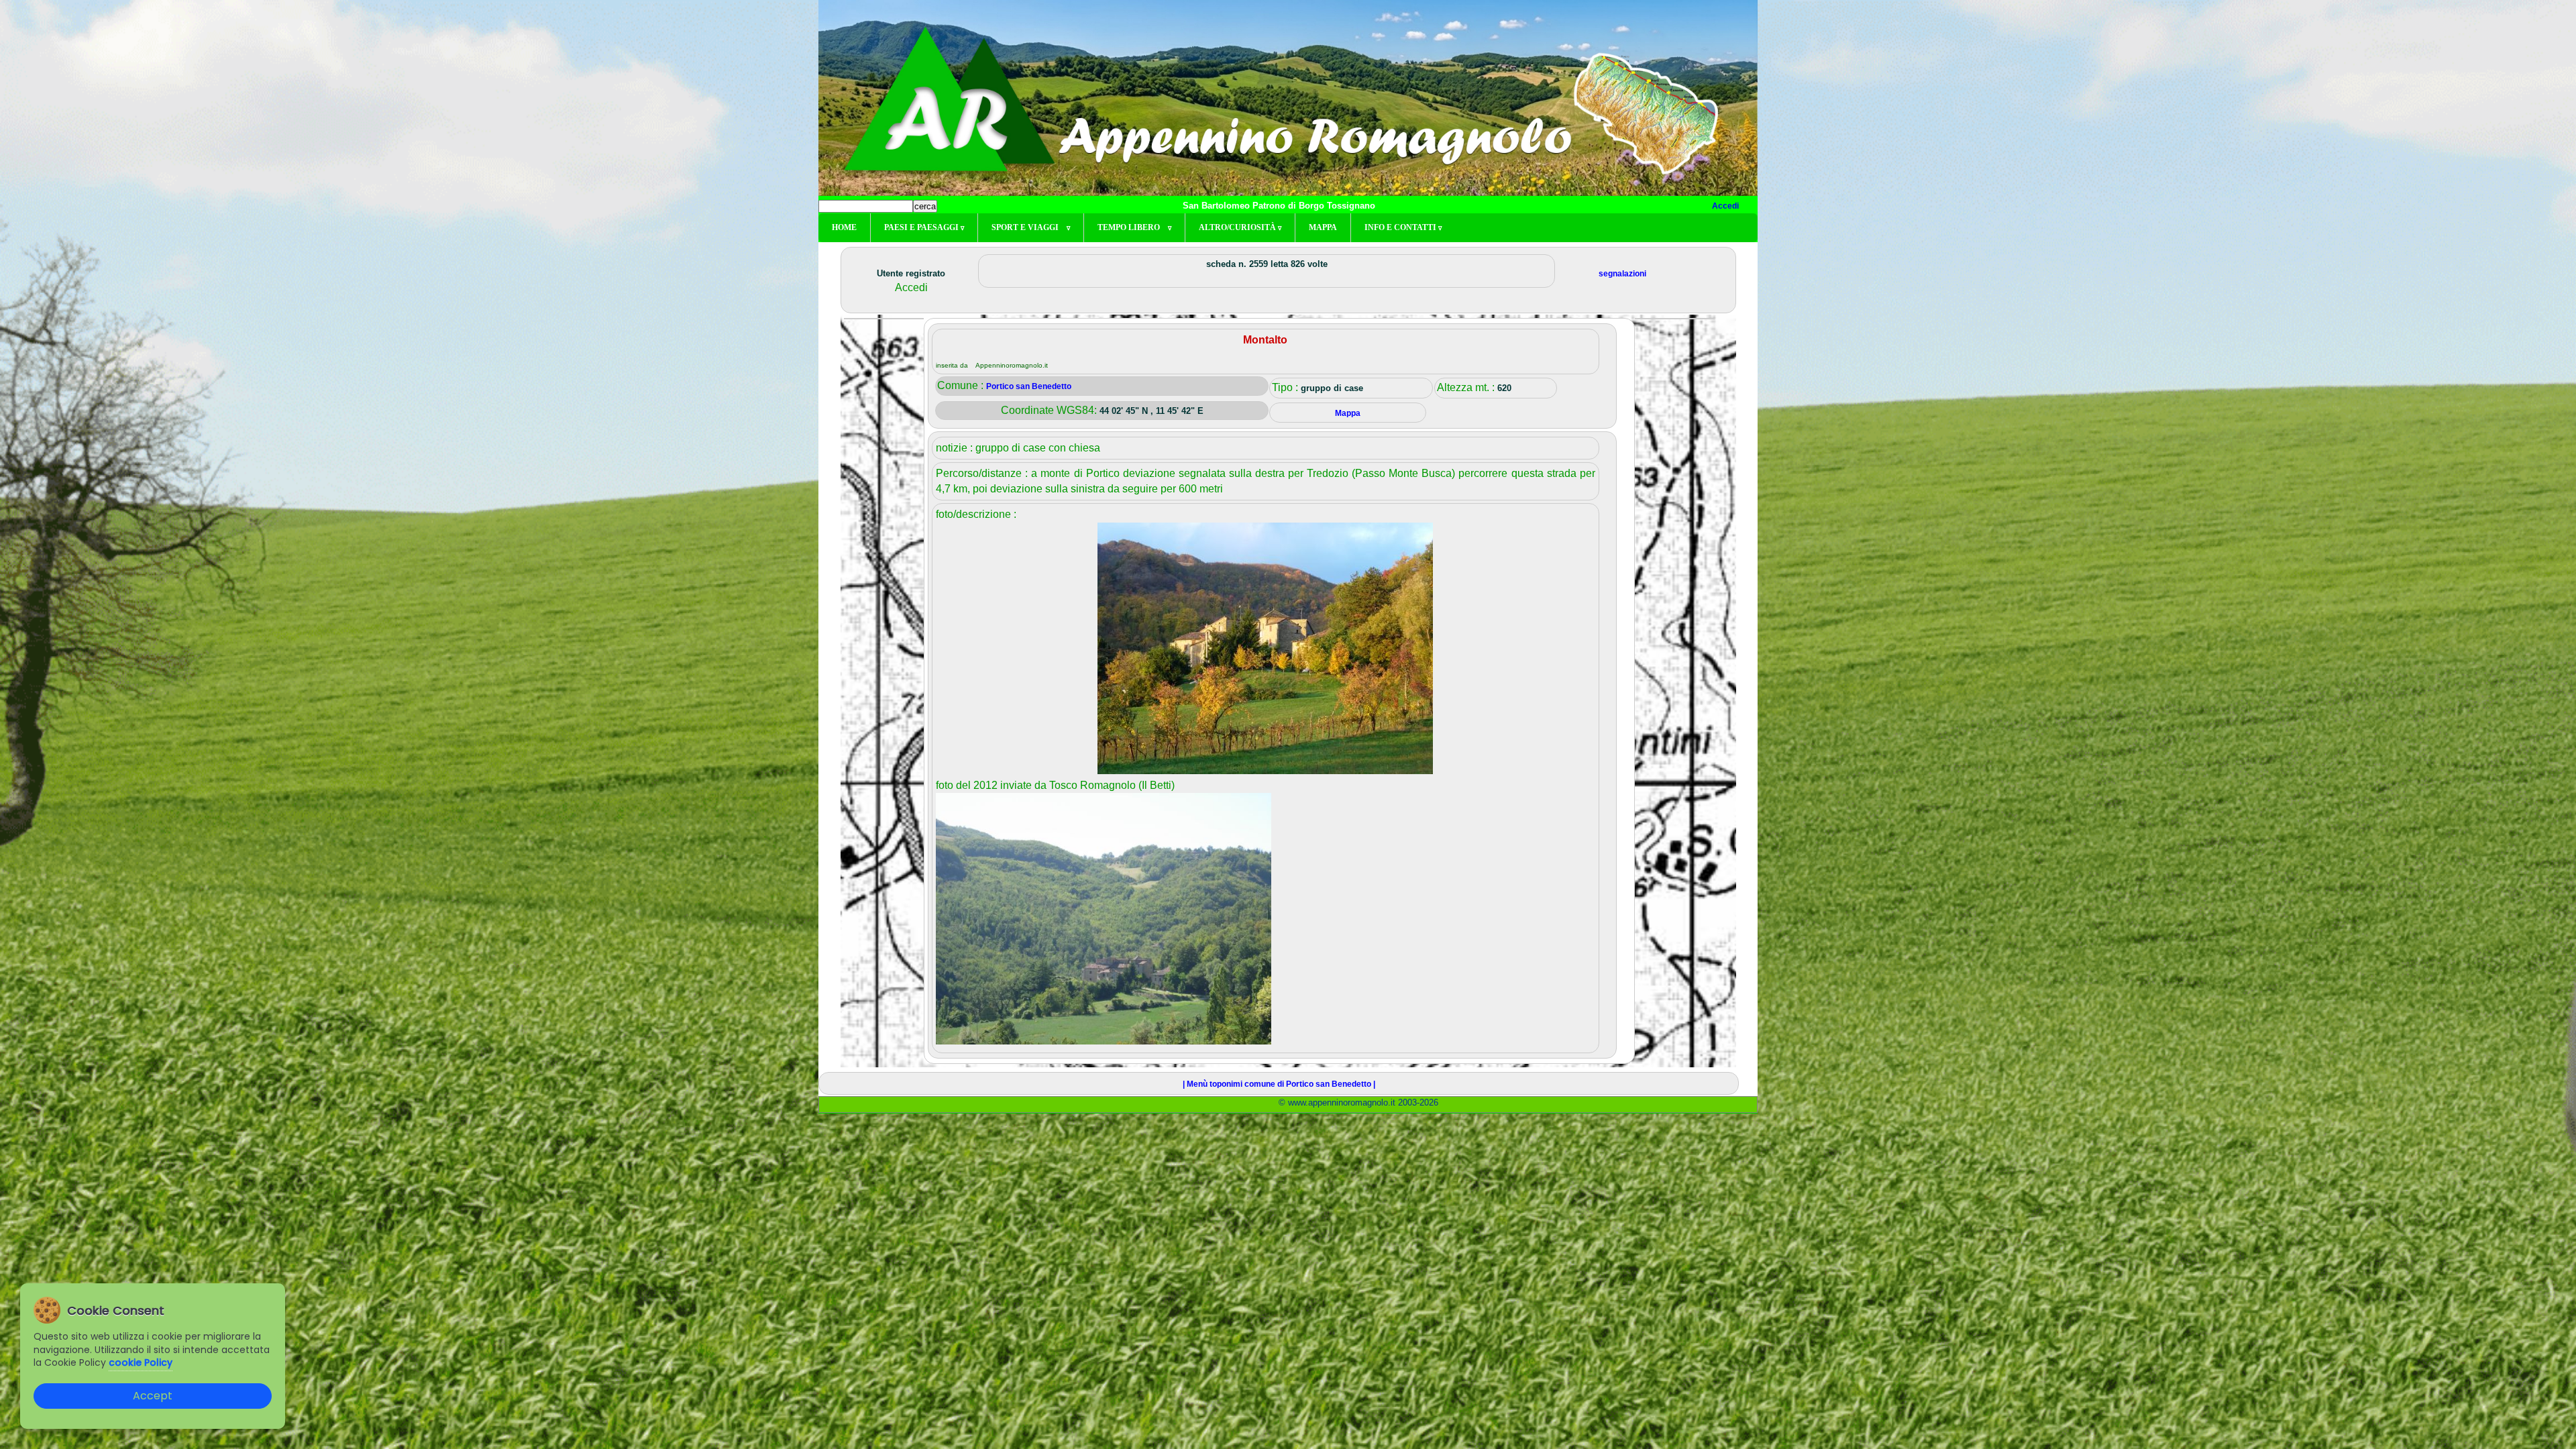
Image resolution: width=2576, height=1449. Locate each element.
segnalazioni (1622, 274)
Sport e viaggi (1031, 227)
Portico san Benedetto (1029, 386)
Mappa (1323, 227)
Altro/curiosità (1240, 227)
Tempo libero (1134, 227)
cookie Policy (141, 1362)
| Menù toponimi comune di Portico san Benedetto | (1279, 1084)
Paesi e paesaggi (924, 227)
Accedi (1725, 206)
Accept (153, 1396)
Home (844, 227)
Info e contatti (1403, 227)
